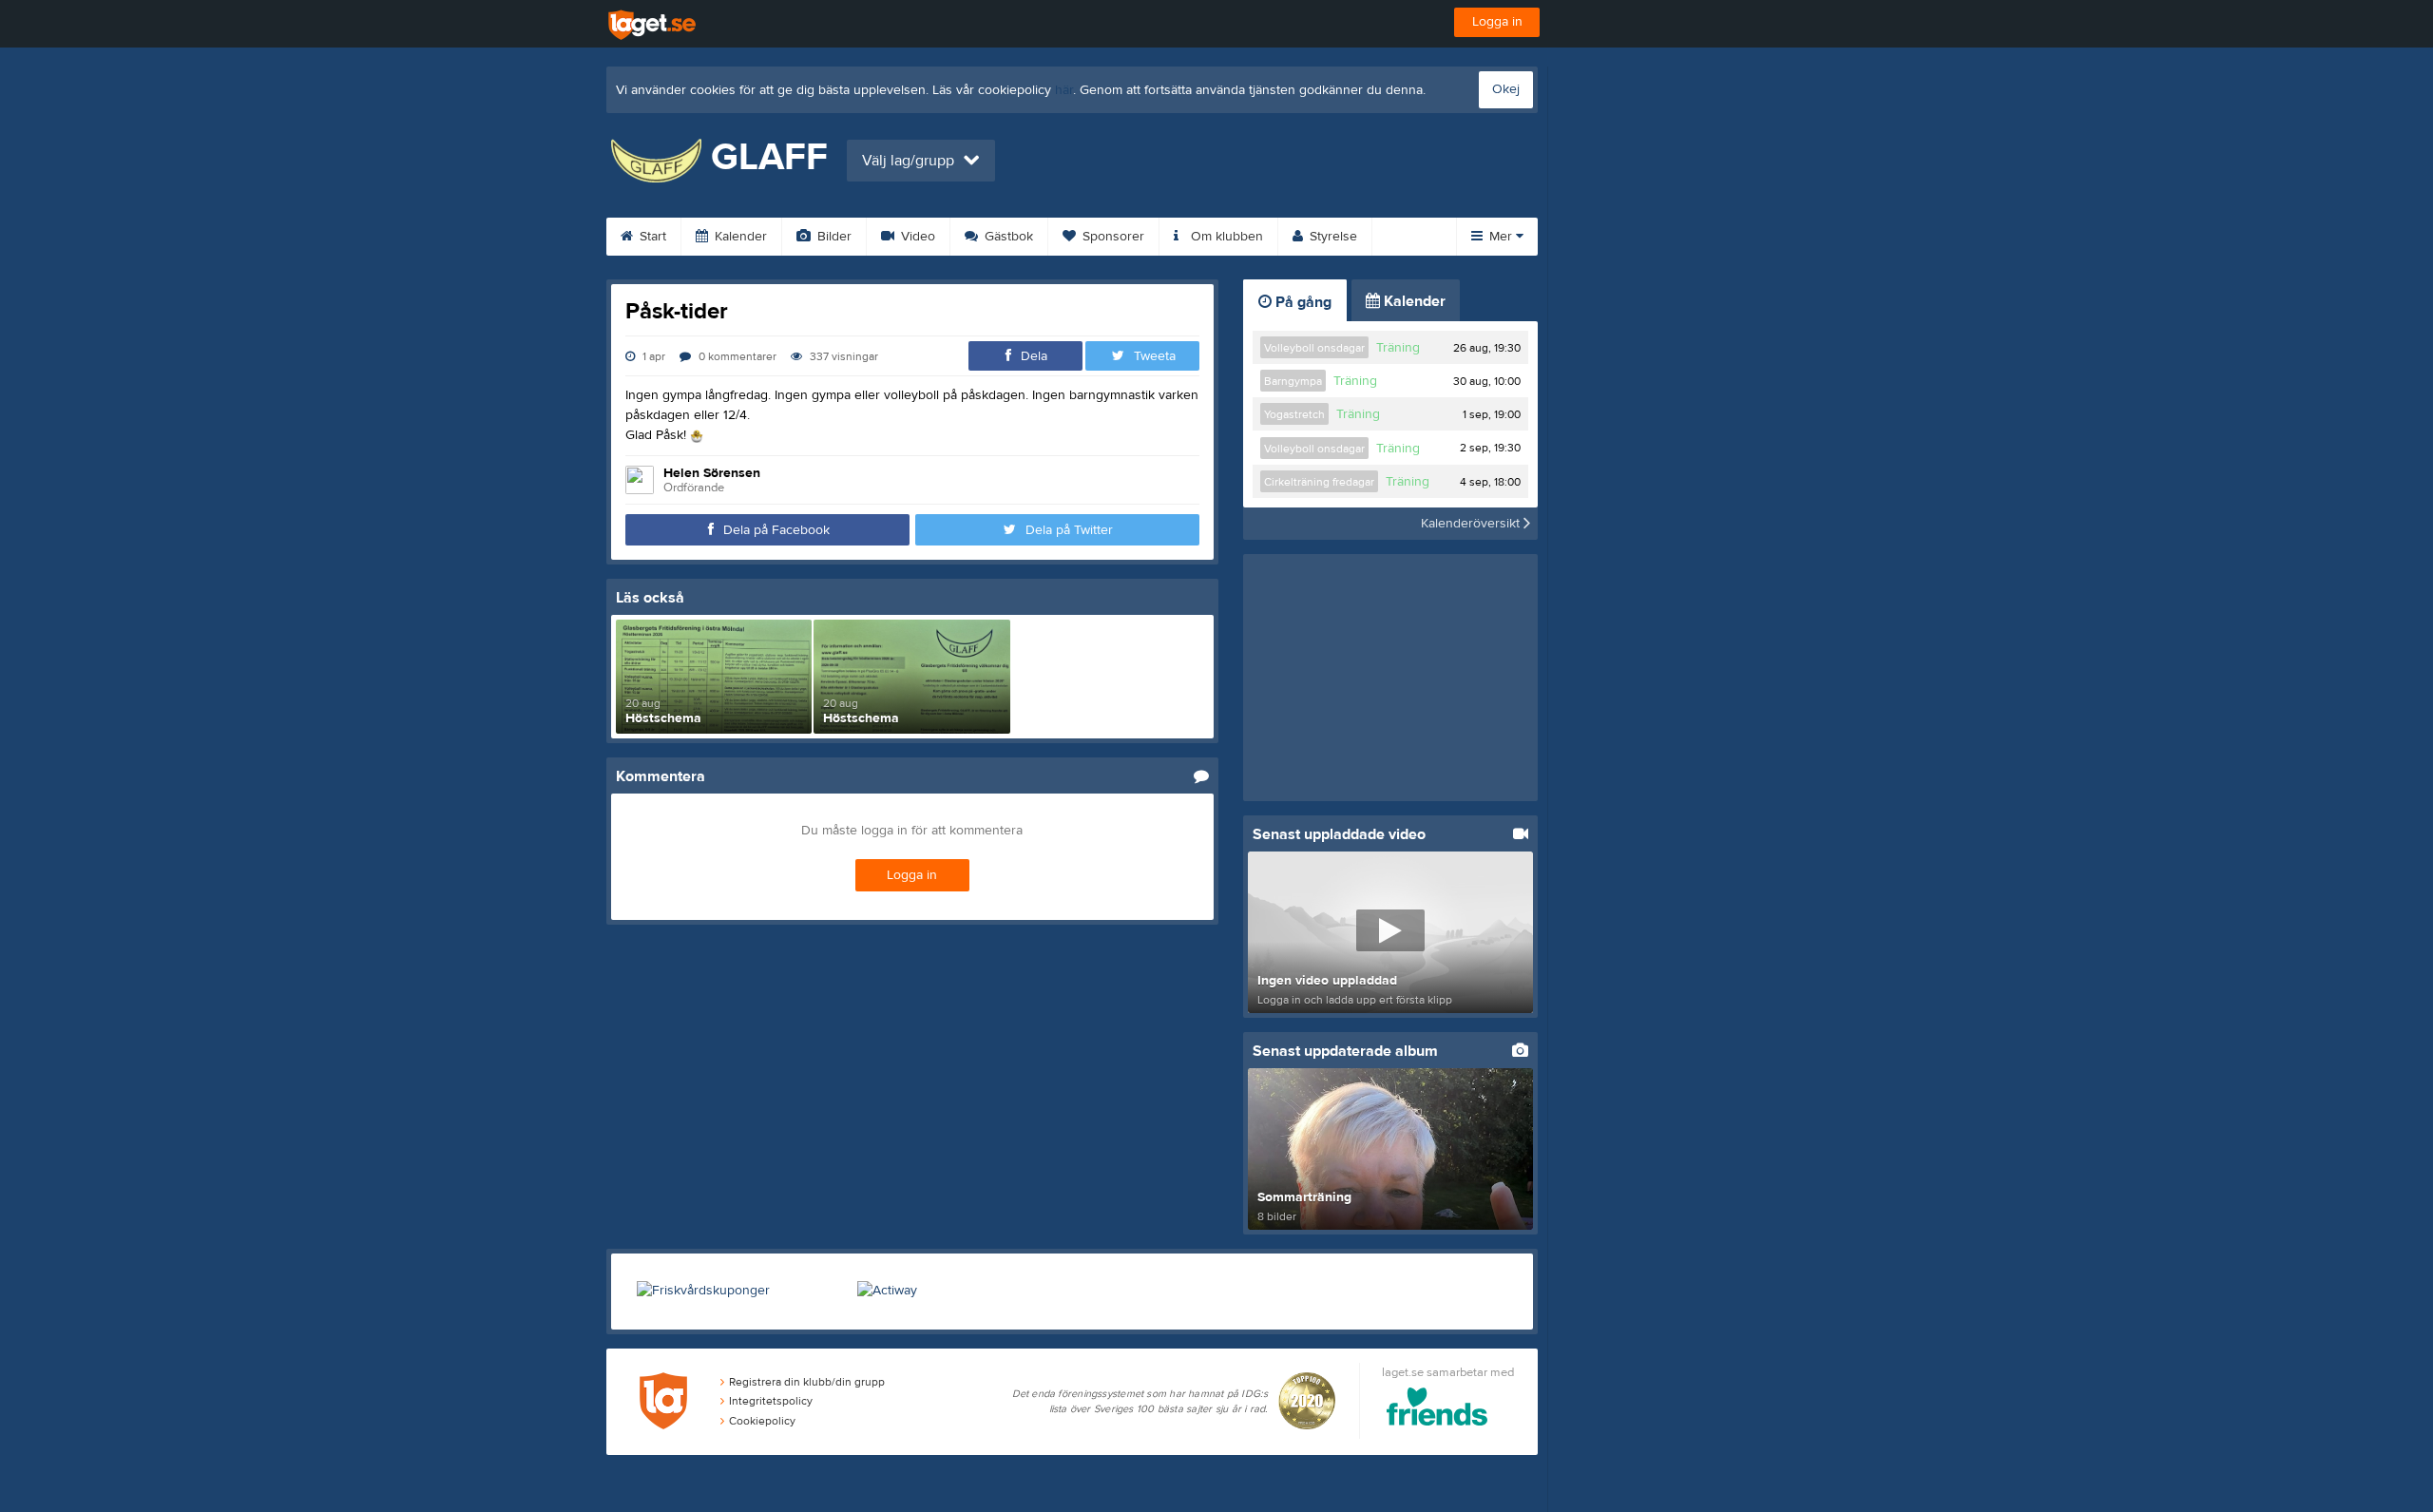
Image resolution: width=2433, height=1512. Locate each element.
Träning (1398, 348)
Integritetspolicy (771, 1401)
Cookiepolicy (762, 1421)
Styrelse (1331, 237)
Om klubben (1225, 237)
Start (651, 237)
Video (916, 237)
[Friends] (1437, 1410)
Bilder (833, 237)
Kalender (739, 237)
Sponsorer (1111, 237)
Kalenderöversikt (1472, 524)
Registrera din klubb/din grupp (807, 1382)
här (1064, 90)
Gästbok (1007, 237)
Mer (1501, 237)
